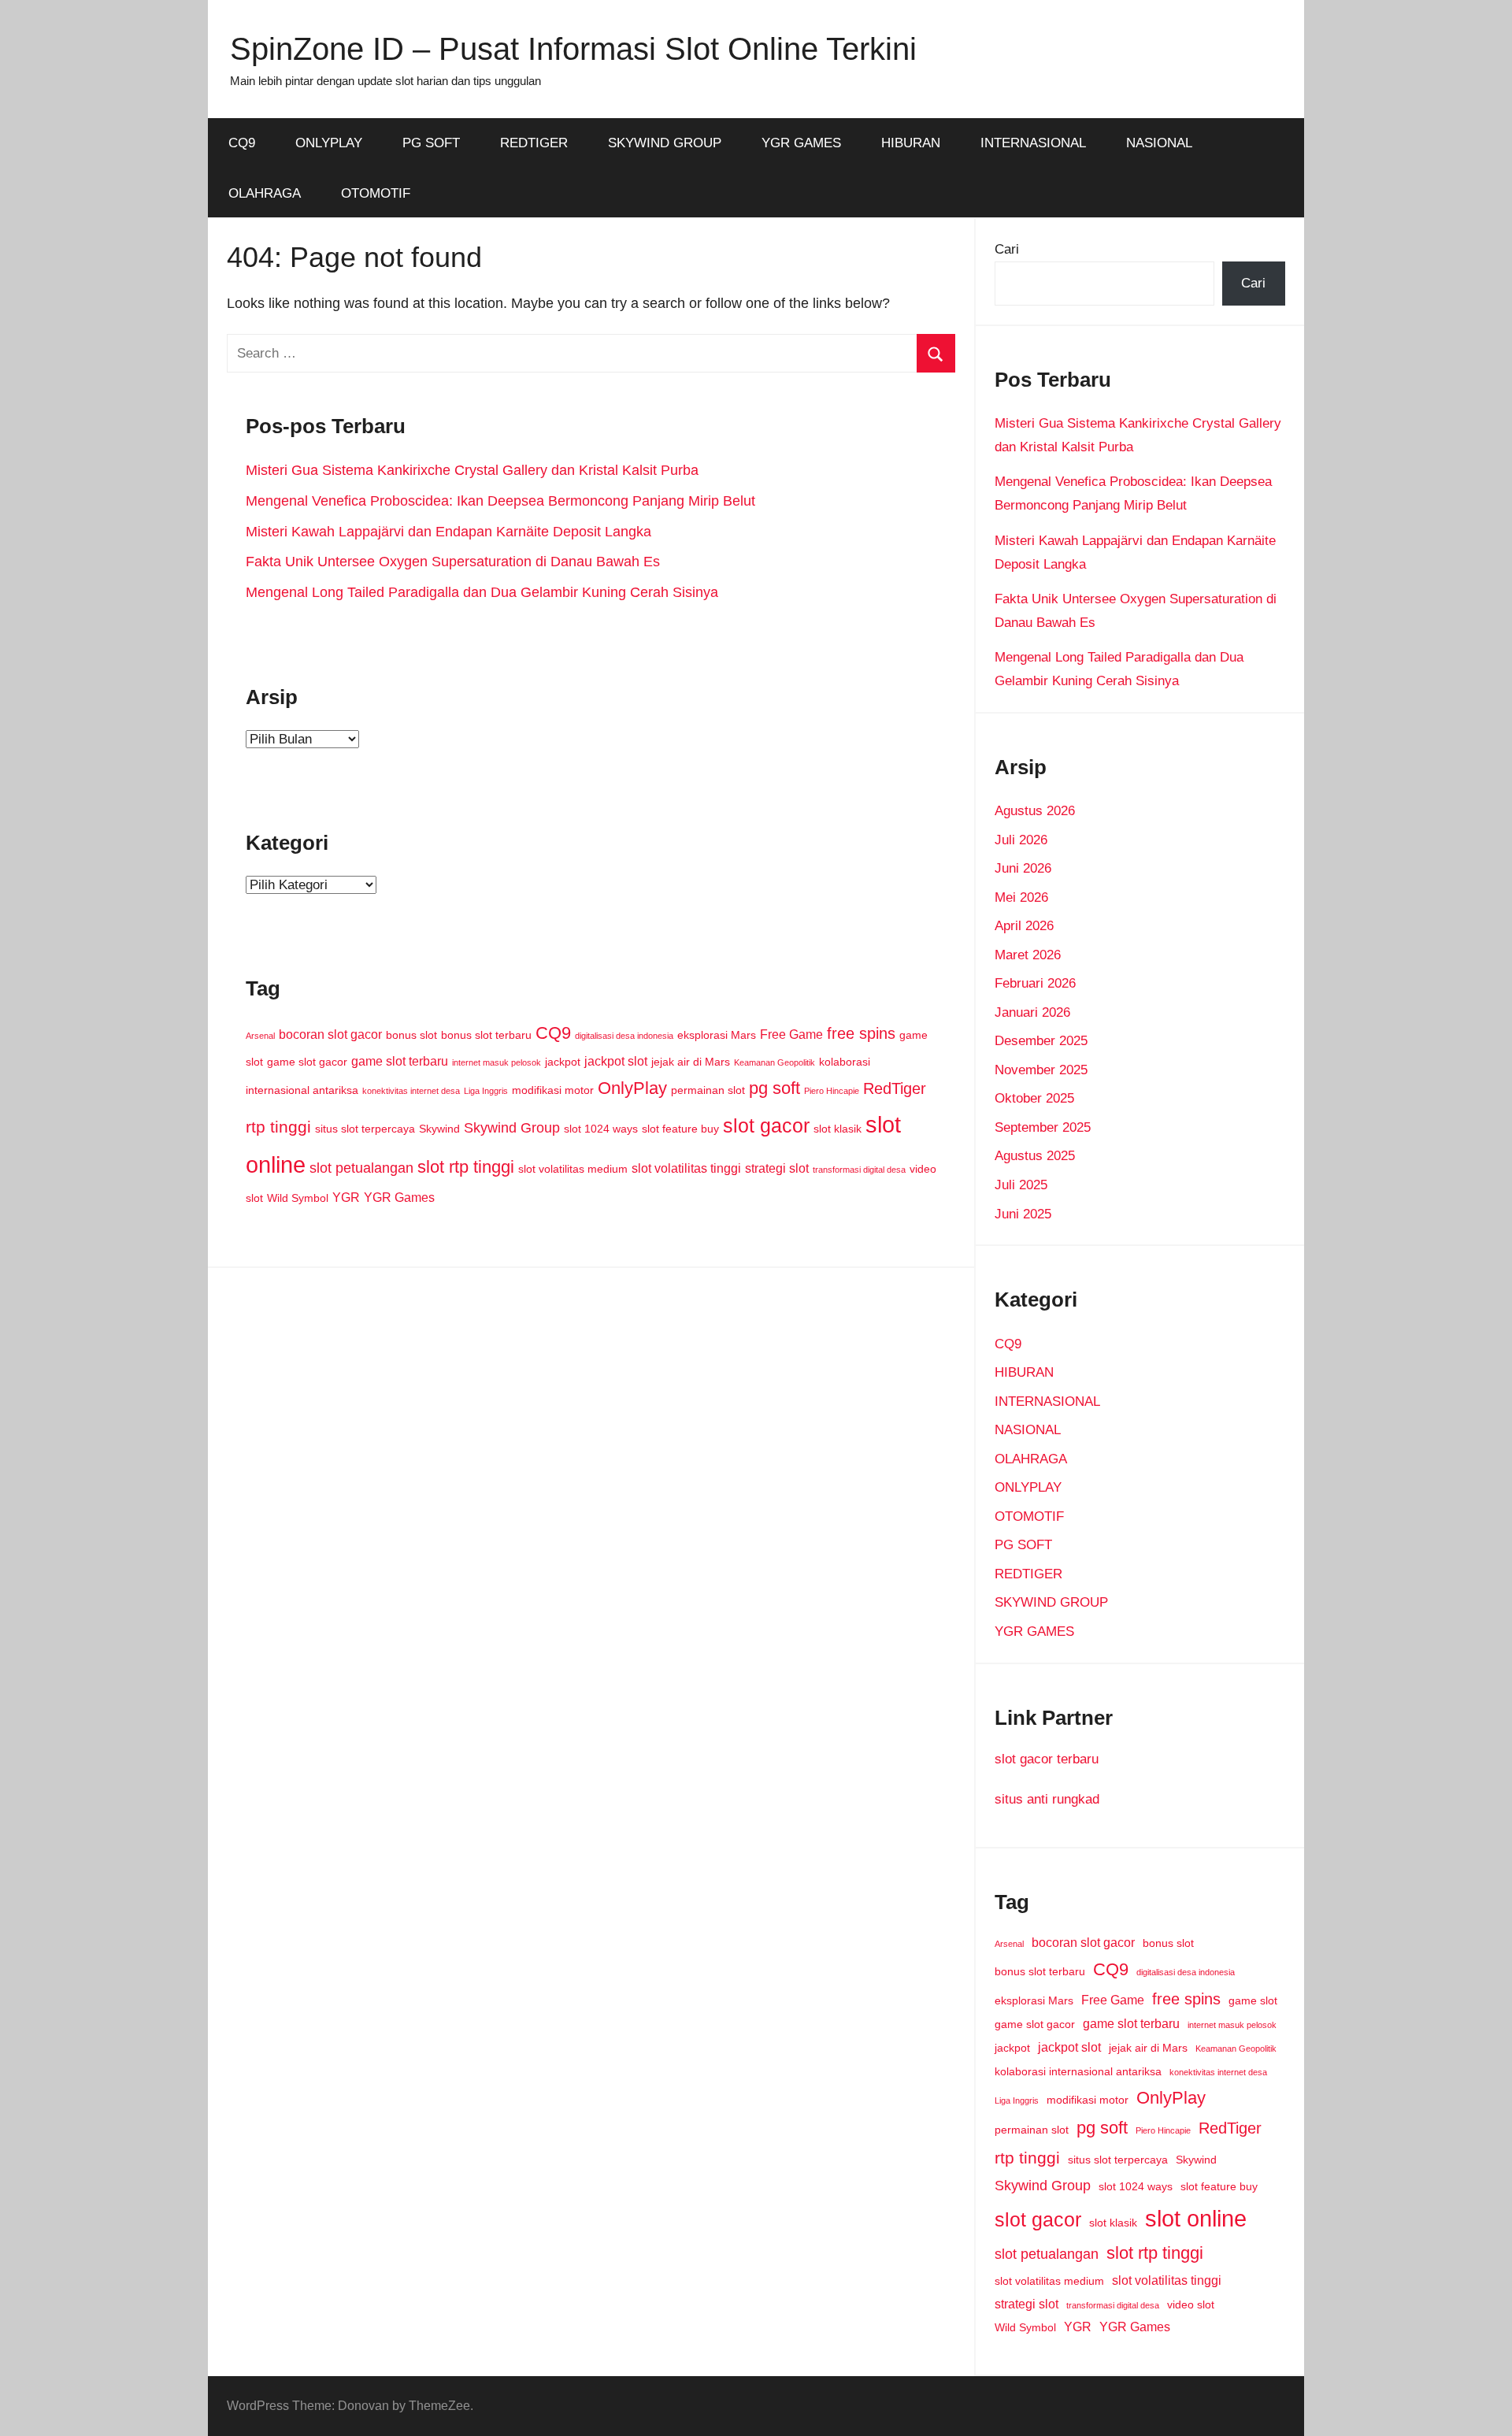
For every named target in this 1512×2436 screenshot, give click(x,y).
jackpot (563, 1062)
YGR (346, 1197)
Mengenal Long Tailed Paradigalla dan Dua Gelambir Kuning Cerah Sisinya (482, 592)
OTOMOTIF (376, 193)
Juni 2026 (1023, 868)
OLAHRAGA (265, 193)
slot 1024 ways (601, 1129)
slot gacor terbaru (1047, 1759)
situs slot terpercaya (365, 1129)
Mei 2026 (1021, 897)
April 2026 (1024, 926)
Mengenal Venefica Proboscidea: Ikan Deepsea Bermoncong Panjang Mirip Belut (500, 501)
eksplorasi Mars (717, 1035)
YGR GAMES (801, 143)
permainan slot (708, 1090)
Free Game (791, 1034)
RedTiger (895, 1088)
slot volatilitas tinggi (686, 1168)
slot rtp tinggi (466, 1167)
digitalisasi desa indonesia (624, 1036)
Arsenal (260, 1036)
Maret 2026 (1028, 955)
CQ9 (242, 143)
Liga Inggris (486, 1091)
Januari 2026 (1032, 1012)
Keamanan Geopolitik (775, 1062)
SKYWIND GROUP (665, 143)
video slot (1191, 2304)
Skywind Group (512, 1127)
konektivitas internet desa (411, 1091)
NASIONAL (1159, 143)
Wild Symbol (298, 1198)
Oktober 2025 (1034, 1098)
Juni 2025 (1023, 1214)
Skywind (439, 1129)
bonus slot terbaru (486, 1035)
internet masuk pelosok (497, 1062)
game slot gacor (307, 1062)
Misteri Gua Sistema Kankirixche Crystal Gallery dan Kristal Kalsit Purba (472, 470)
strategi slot (777, 1168)
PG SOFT (431, 143)
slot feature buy (680, 1129)
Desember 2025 (1041, 1041)
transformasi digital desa (859, 1170)
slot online (1196, 2218)
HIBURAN (911, 143)
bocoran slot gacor (330, 1034)
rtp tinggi (278, 1127)
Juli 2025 (1021, 1185)
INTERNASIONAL (1033, 143)
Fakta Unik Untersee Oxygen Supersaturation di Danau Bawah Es (453, 562)
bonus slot (411, 1035)
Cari (1007, 249)
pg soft (775, 1088)
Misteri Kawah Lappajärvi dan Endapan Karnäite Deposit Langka (448, 532)
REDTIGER (534, 143)
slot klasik (838, 1129)
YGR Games (399, 1197)
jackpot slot (616, 1061)
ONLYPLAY (329, 143)
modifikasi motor (553, 1090)
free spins (861, 1033)
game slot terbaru (400, 1061)
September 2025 (1043, 1127)
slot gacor (766, 1126)
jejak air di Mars (691, 1062)
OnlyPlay (632, 1088)
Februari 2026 (1035, 983)
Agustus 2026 (1035, 811)
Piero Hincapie (832, 1091)
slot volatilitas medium (573, 1169)
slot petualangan (361, 1168)
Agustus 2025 (1035, 1156)
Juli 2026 (1021, 840)
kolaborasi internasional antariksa (1078, 2071)
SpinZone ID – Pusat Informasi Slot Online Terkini (573, 49)
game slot (1253, 2000)
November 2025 (1041, 1070)
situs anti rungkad (1047, 1799)
